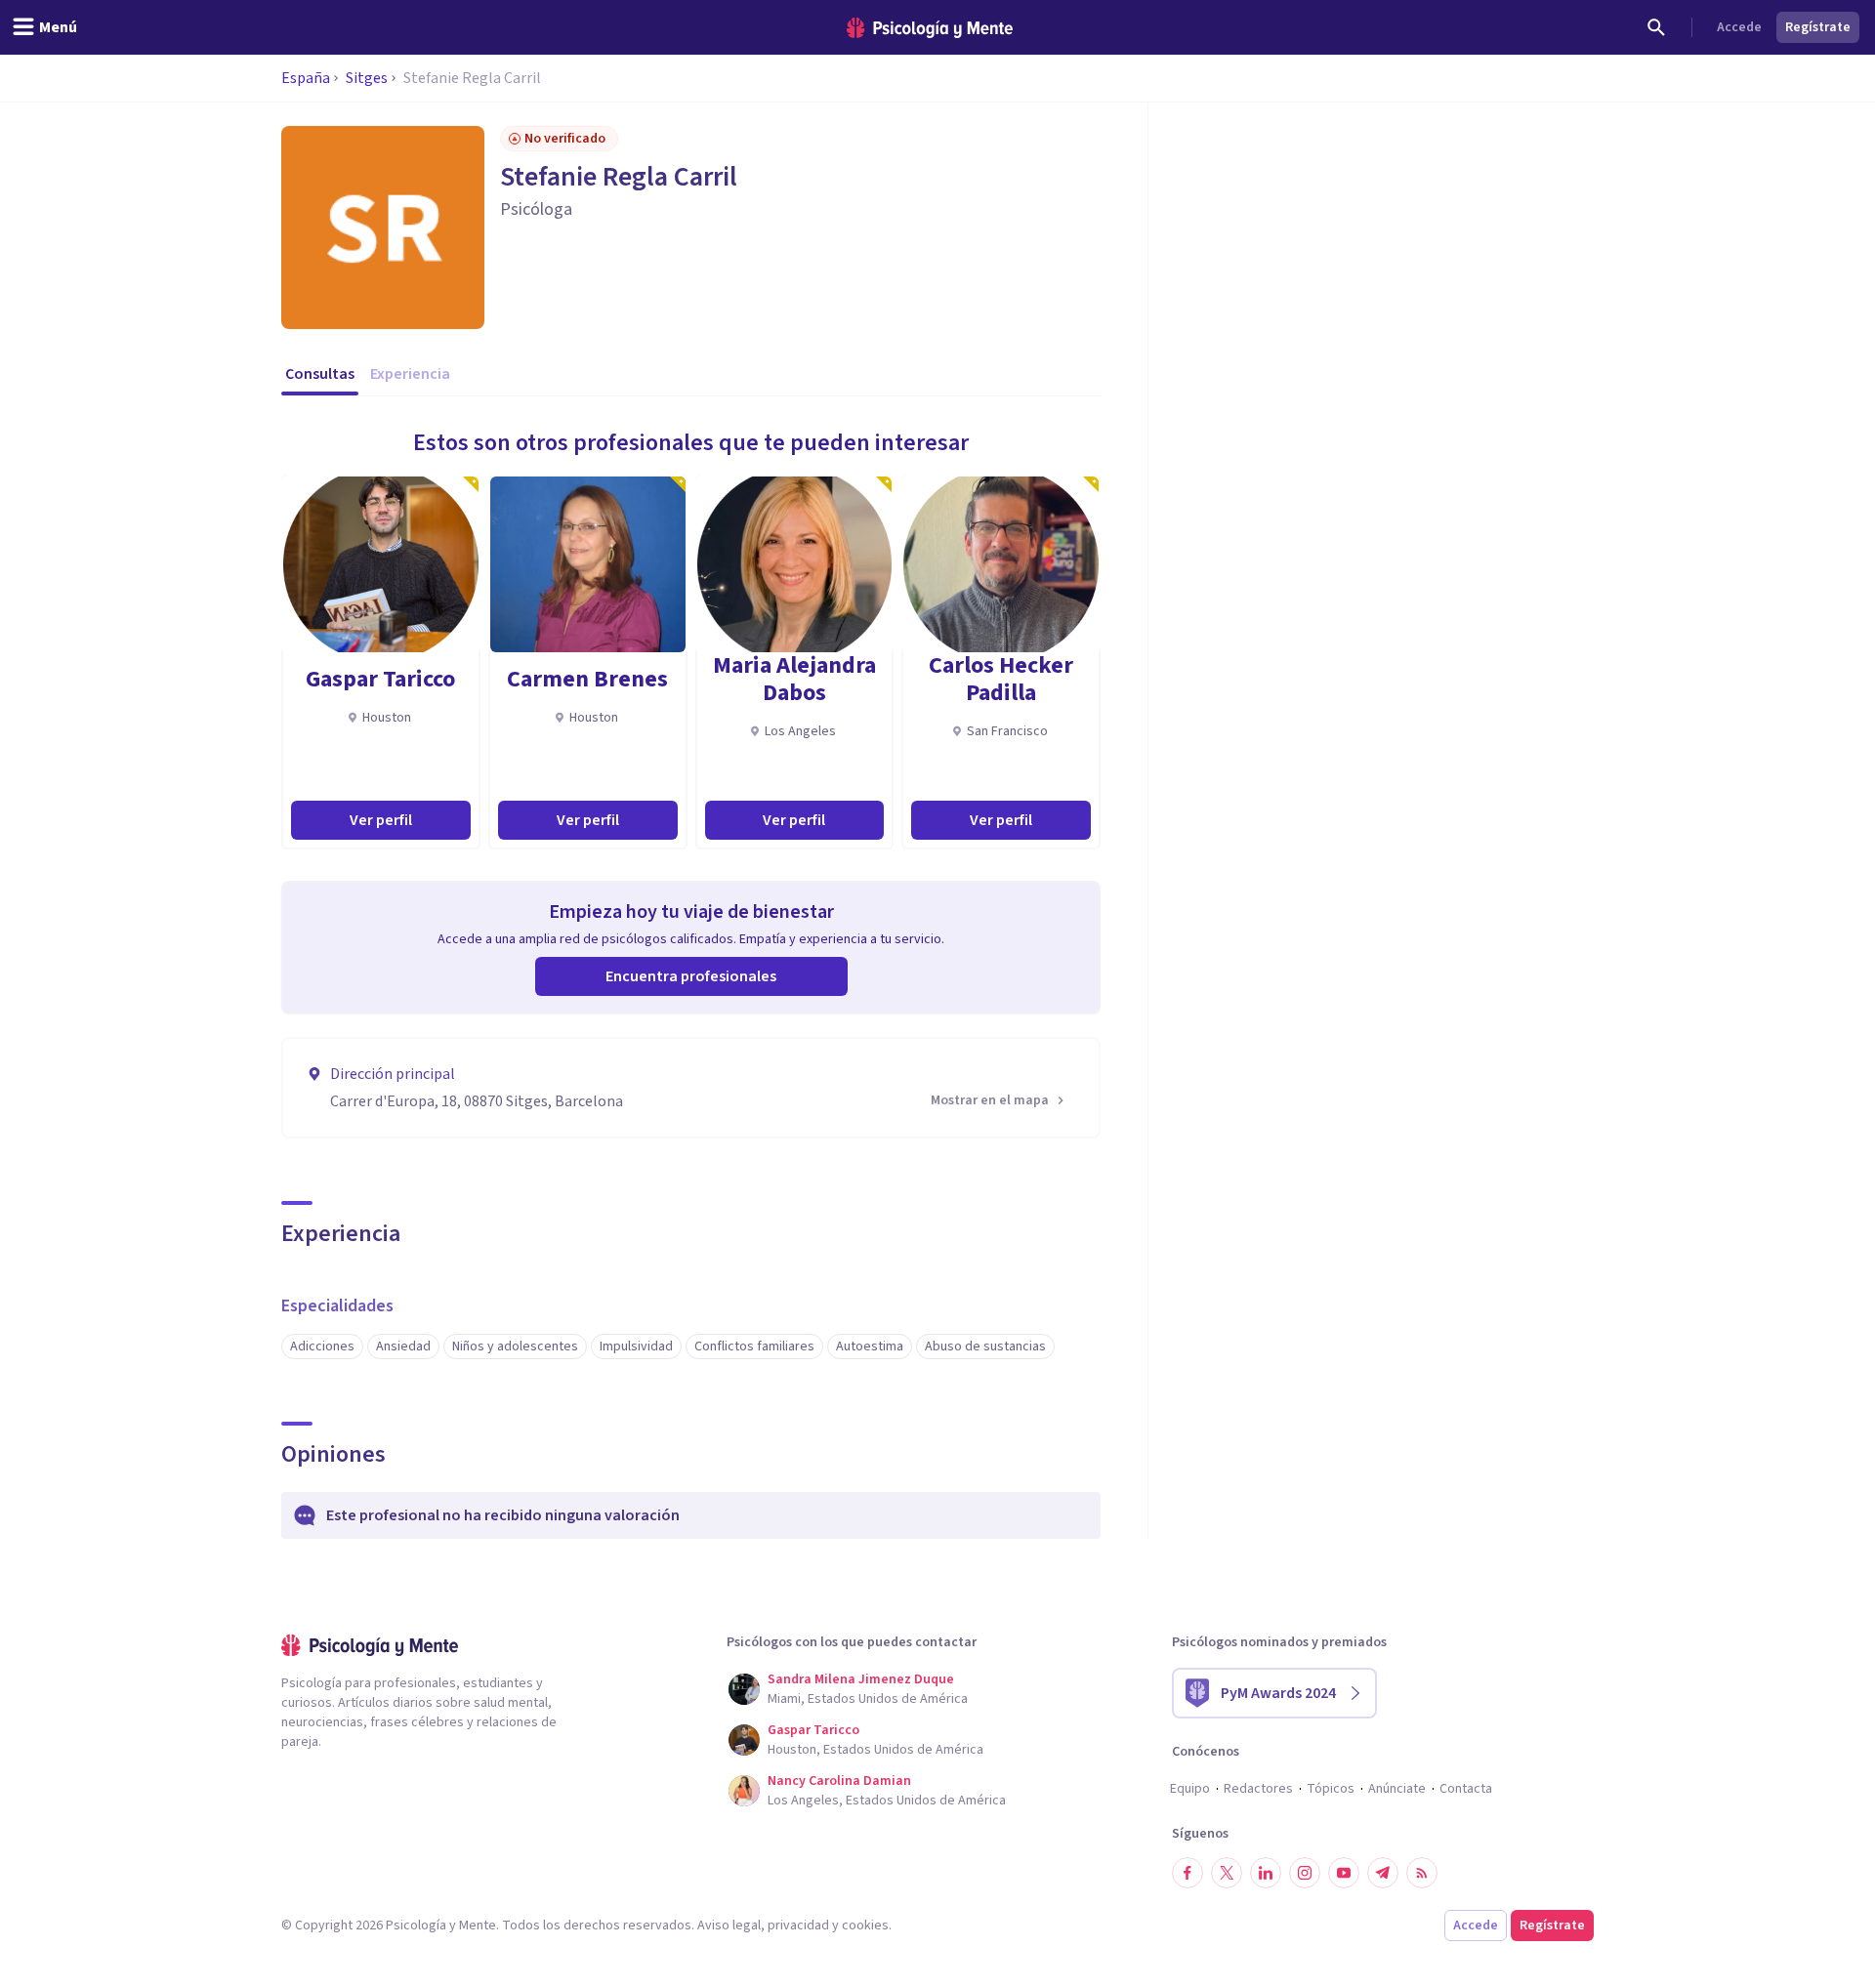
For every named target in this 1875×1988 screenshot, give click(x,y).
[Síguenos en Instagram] (1305, 1873)
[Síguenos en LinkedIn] (1266, 1873)
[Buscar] (1656, 27)
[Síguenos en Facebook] (1187, 1873)
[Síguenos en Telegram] (1383, 1873)
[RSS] (1422, 1873)
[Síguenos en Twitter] (1227, 1873)
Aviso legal (729, 1926)
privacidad (798, 1926)
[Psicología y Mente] (930, 28)
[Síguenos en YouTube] (1344, 1873)
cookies (865, 1926)
